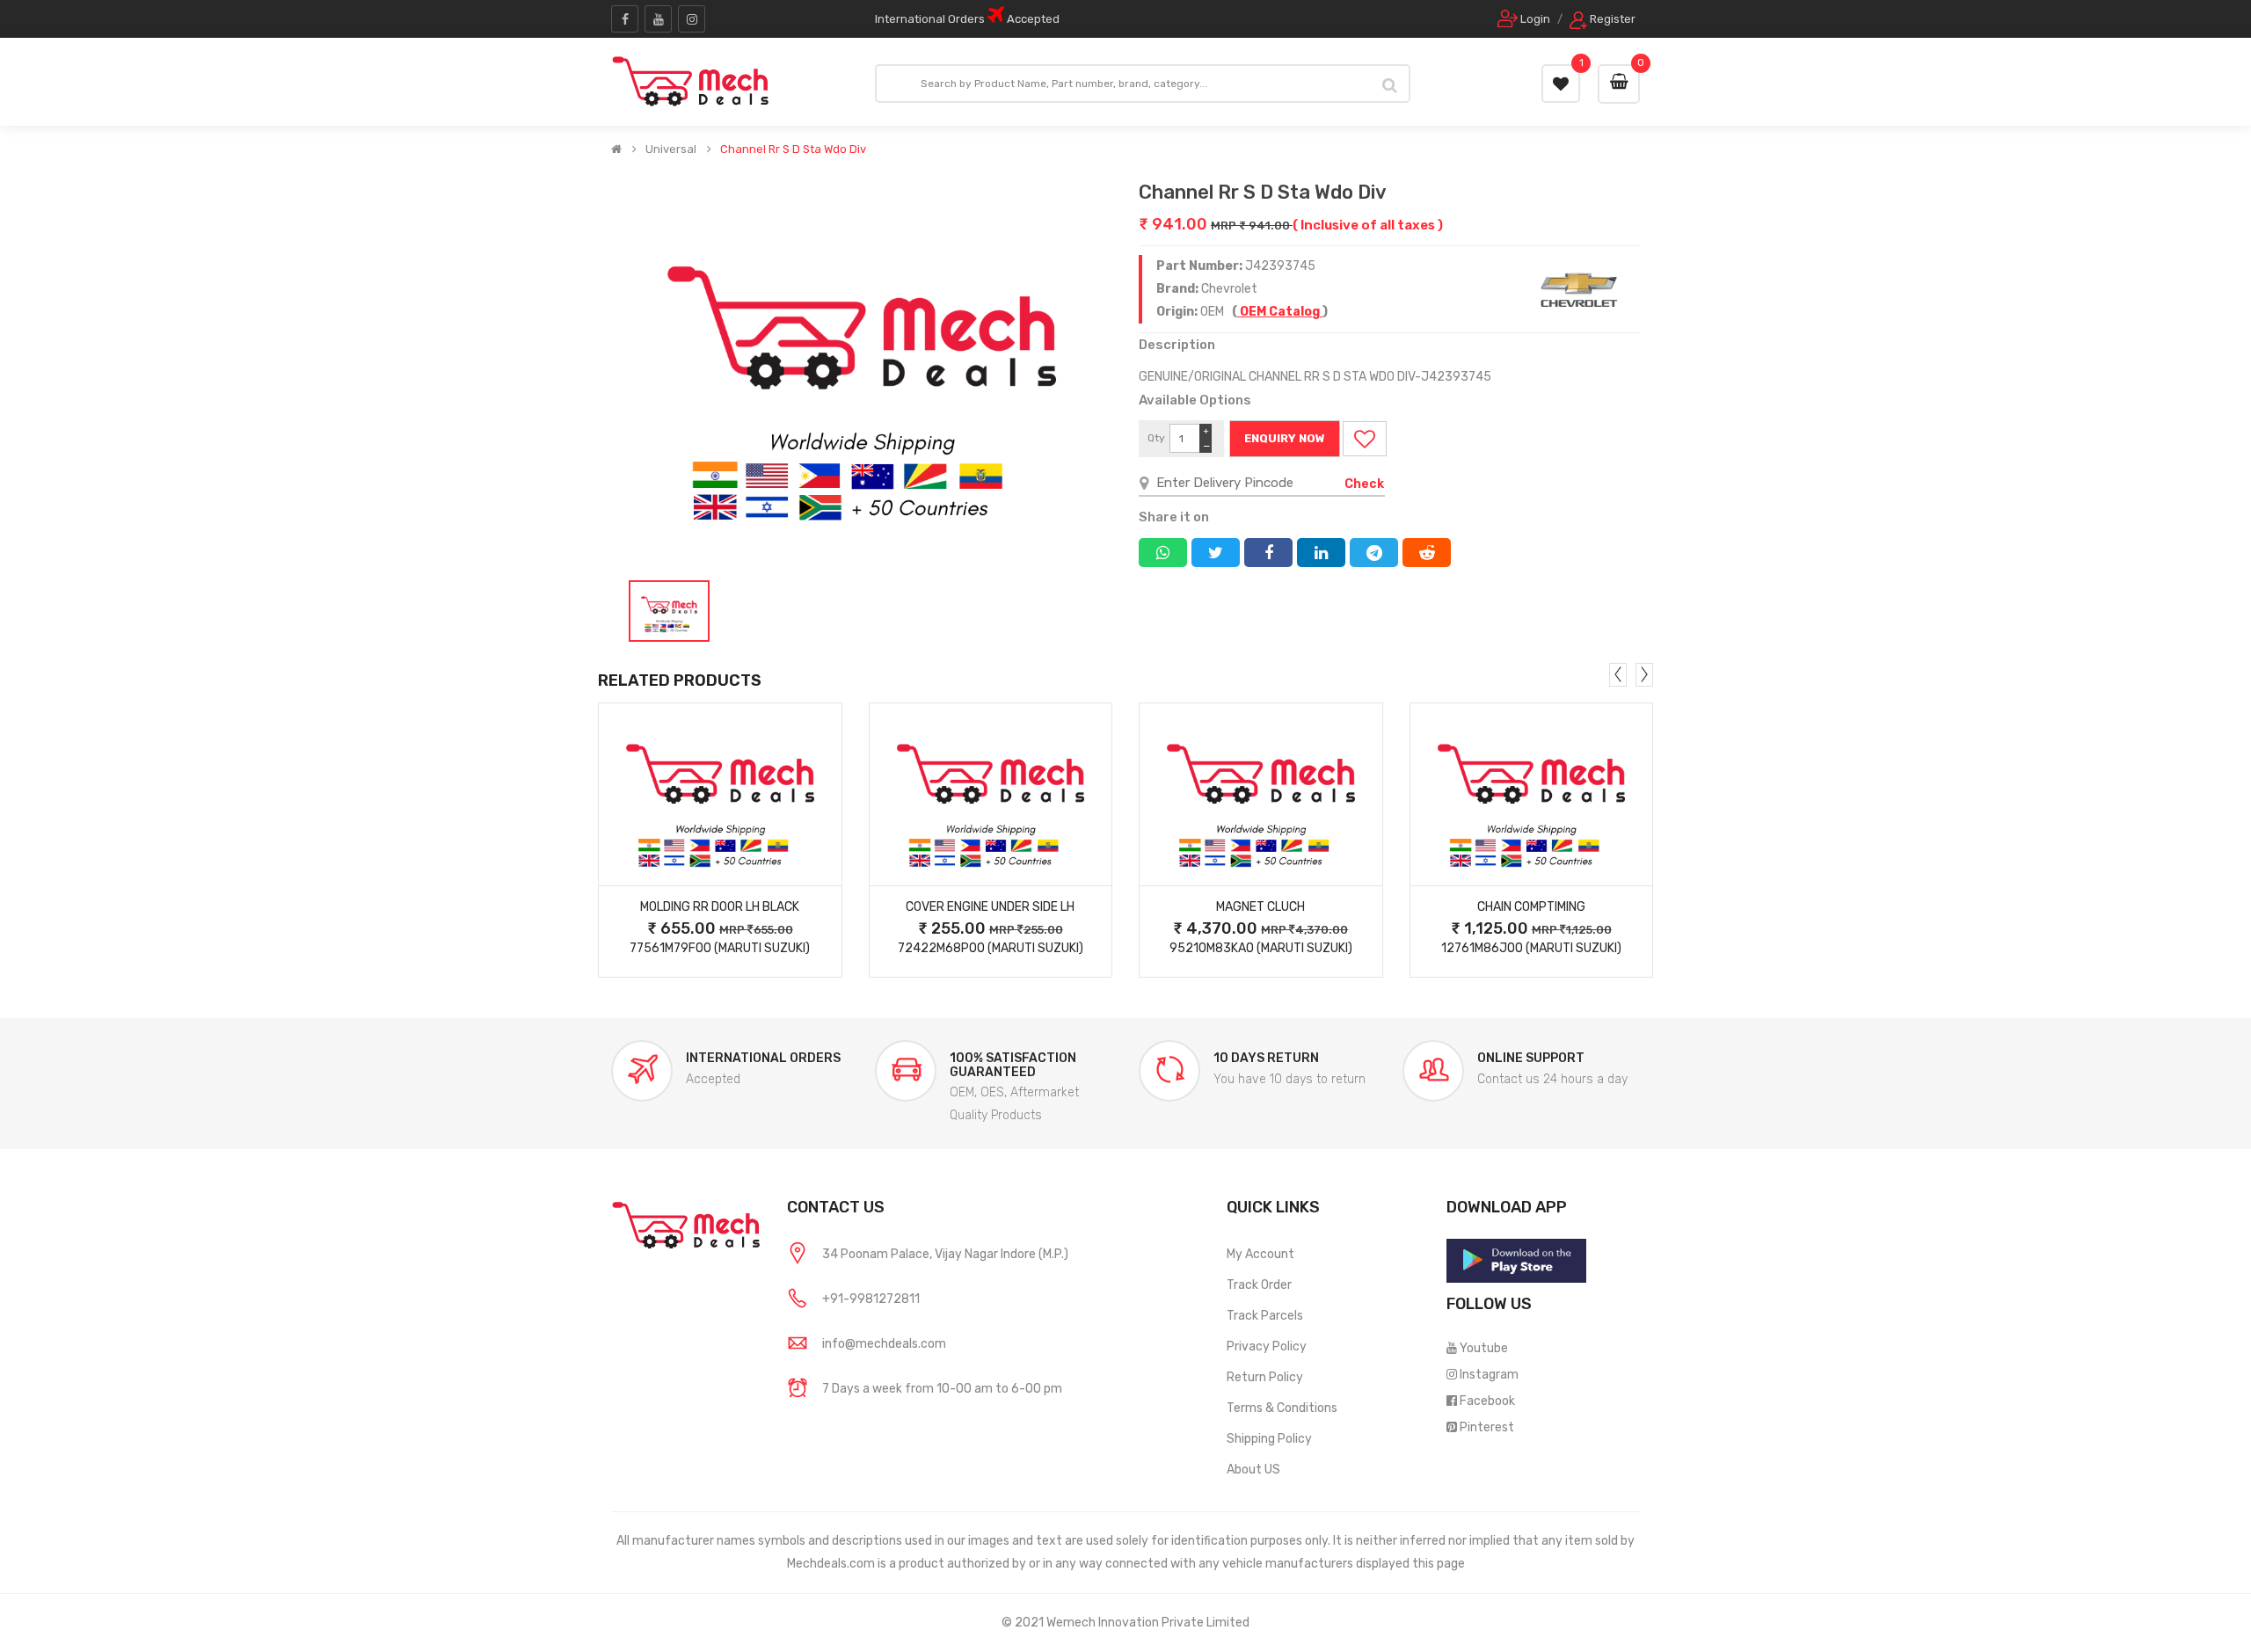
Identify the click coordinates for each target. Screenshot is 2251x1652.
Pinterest (1487, 1427)
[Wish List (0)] (1561, 84)
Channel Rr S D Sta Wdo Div (793, 149)
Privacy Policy (1267, 1346)
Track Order (1259, 1285)
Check (1364, 484)
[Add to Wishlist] (1365, 439)
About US (1253, 1470)
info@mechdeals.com (884, 1344)
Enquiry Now (1285, 438)
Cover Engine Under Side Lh (990, 907)
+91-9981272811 (871, 1299)
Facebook (1487, 1401)
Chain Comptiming (1531, 907)
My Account (1260, 1254)
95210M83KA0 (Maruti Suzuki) (1261, 948)
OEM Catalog (1280, 312)
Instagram (1489, 1375)
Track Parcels (1265, 1316)
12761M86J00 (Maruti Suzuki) (1531, 948)
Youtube (1484, 1348)
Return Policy (1265, 1377)
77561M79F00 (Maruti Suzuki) (720, 948)
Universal (671, 149)
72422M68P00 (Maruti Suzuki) (991, 948)
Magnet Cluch (1260, 907)
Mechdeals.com (831, 1564)
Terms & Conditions (1282, 1408)
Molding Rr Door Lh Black (720, 907)
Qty (1156, 438)
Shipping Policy (1269, 1439)
